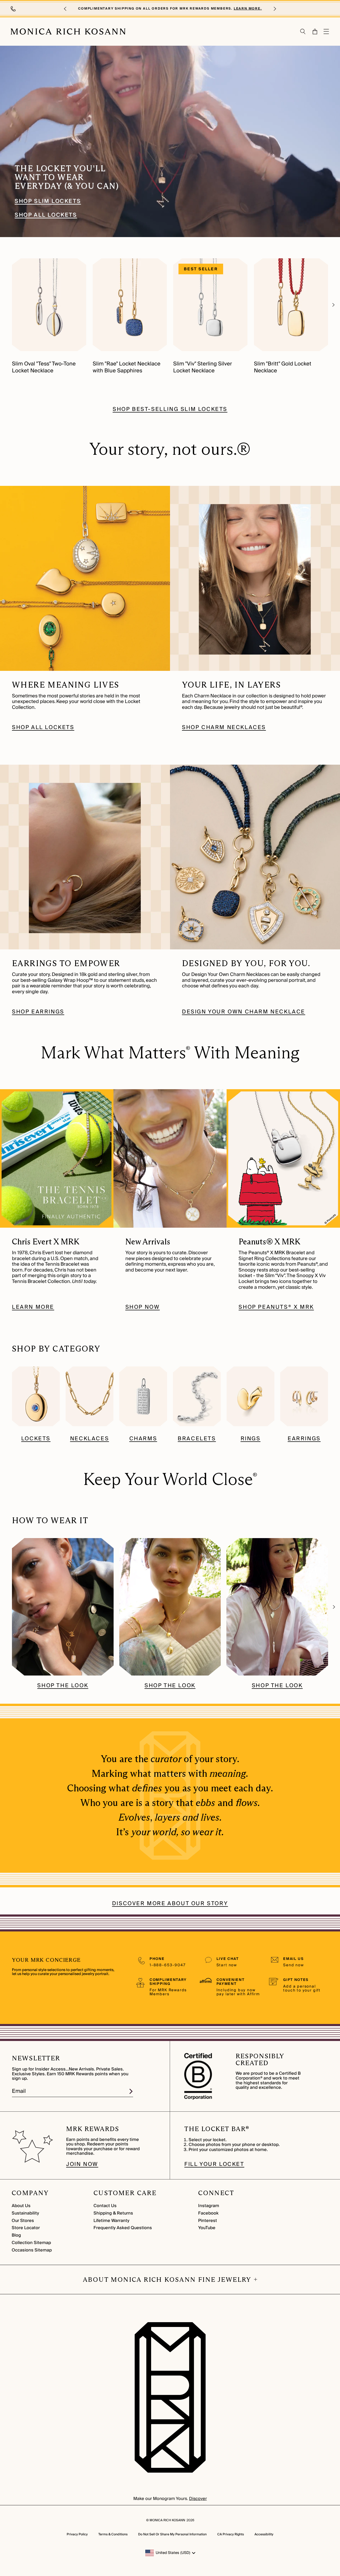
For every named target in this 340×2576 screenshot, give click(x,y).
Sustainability (25, 2213)
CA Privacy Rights (231, 2534)
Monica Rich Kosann (167, 2520)
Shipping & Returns (113, 2213)
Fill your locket (214, 2164)
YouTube (207, 2228)
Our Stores (23, 2221)
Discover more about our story (170, 1904)
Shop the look (63, 1686)
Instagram (209, 2206)
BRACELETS (197, 1439)
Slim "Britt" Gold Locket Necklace (283, 367)
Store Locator (26, 2228)
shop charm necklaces (224, 728)
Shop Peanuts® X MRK (276, 1307)
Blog (16, 2235)
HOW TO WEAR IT (50, 1520)
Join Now (82, 2164)
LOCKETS (36, 1439)
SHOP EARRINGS (38, 1012)
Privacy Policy (77, 2534)
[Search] (303, 31)
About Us (21, 2206)
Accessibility (264, 2534)
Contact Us (105, 2206)
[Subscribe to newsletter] (131, 2091)
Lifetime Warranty (111, 2221)
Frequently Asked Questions (123, 2228)
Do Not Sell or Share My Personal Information (172, 2534)
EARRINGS (304, 1439)
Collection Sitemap (31, 2243)
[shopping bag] (315, 31)
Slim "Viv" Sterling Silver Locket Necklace (203, 367)
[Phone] (14, 9)
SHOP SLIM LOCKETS (24, 49)
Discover (198, 2499)
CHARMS (143, 1439)
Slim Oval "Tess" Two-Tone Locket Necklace (44, 367)
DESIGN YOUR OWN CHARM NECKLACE (244, 1012)
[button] (65, 9)
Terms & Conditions (113, 2534)
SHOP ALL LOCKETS (46, 215)
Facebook (208, 2213)
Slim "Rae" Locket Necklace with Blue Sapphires (127, 367)
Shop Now (143, 1307)
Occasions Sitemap (32, 2250)
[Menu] (326, 31)
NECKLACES (90, 1439)
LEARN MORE (33, 1307)
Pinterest (208, 2221)
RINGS (251, 1439)
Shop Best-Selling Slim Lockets (170, 409)
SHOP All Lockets (43, 728)
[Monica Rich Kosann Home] (68, 32)
